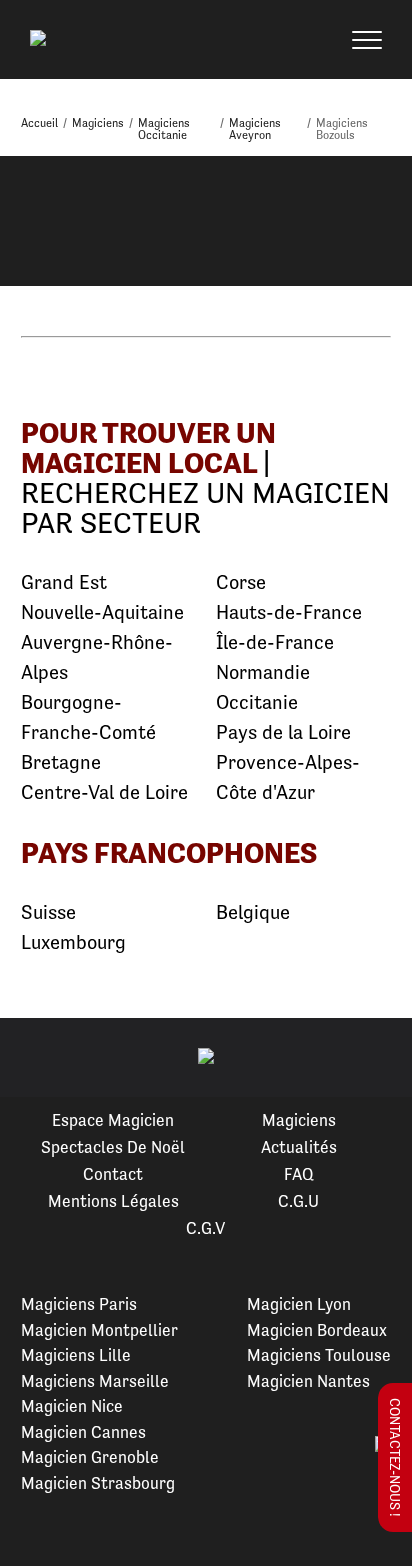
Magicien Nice (72, 1406)
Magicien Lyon (299, 1304)
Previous (39, 1058)
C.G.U (298, 1201)
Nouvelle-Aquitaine (102, 612)
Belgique (253, 912)
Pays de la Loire (283, 732)
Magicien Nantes (308, 1381)
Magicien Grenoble (90, 1457)
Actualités (299, 1147)
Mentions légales (113, 1201)
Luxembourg (73, 942)
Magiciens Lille (76, 1355)
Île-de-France (275, 642)
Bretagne (61, 762)
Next (373, 1058)
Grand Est (64, 582)
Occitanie (257, 702)
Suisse (48, 912)
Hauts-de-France (289, 612)
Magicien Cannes (83, 1432)
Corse (241, 582)
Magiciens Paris (79, 1304)
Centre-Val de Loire (104, 792)
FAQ (299, 1174)
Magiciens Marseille (95, 1381)
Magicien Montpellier (99, 1330)
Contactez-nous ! (395, 1457)
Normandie (263, 672)
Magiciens (299, 1120)
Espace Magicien (113, 1120)
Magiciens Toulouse (319, 1355)
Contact (113, 1174)
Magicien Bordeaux (317, 1330)
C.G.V (205, 1228)
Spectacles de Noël (113, 1147)
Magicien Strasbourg (98, 1483)
